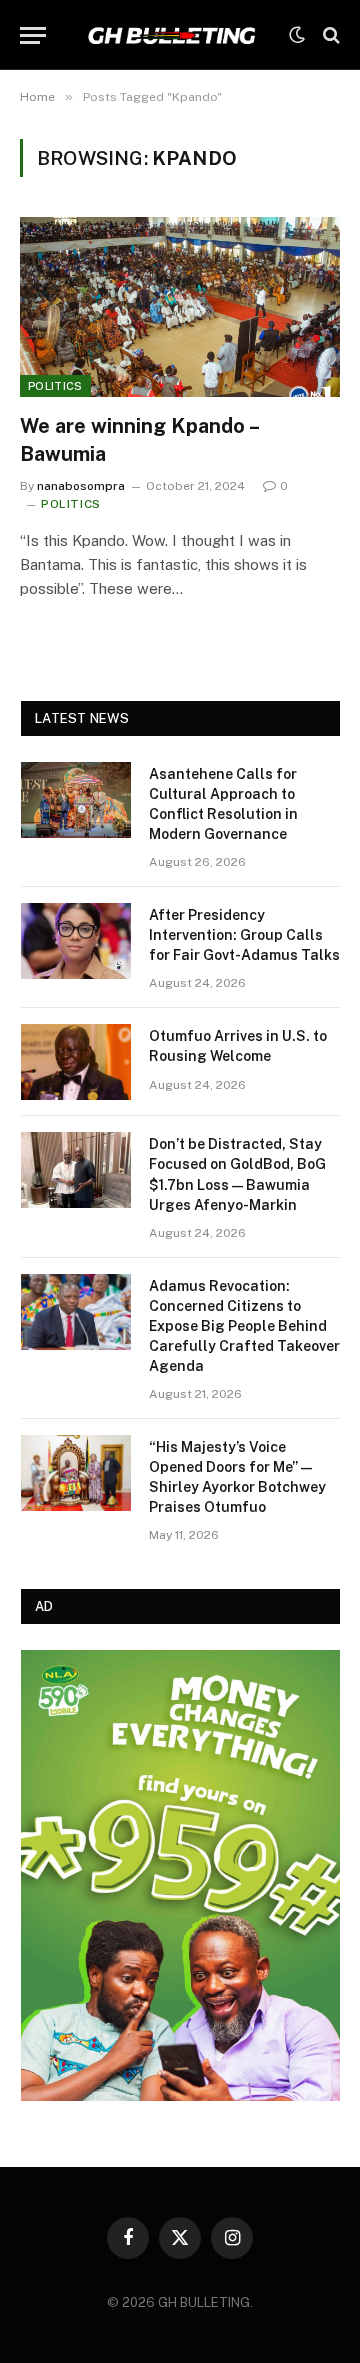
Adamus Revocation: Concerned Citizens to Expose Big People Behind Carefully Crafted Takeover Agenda (244, 1326)
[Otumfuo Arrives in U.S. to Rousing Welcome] (76, 1062)
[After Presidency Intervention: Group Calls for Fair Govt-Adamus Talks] (76, 941)
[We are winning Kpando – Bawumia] (180, 307)
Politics (55, 386)
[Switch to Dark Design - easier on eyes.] (297, 35)
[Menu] (33, 35)
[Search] (329, 35)
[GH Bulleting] (172, 35)
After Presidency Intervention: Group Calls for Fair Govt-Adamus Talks (244, 935)
